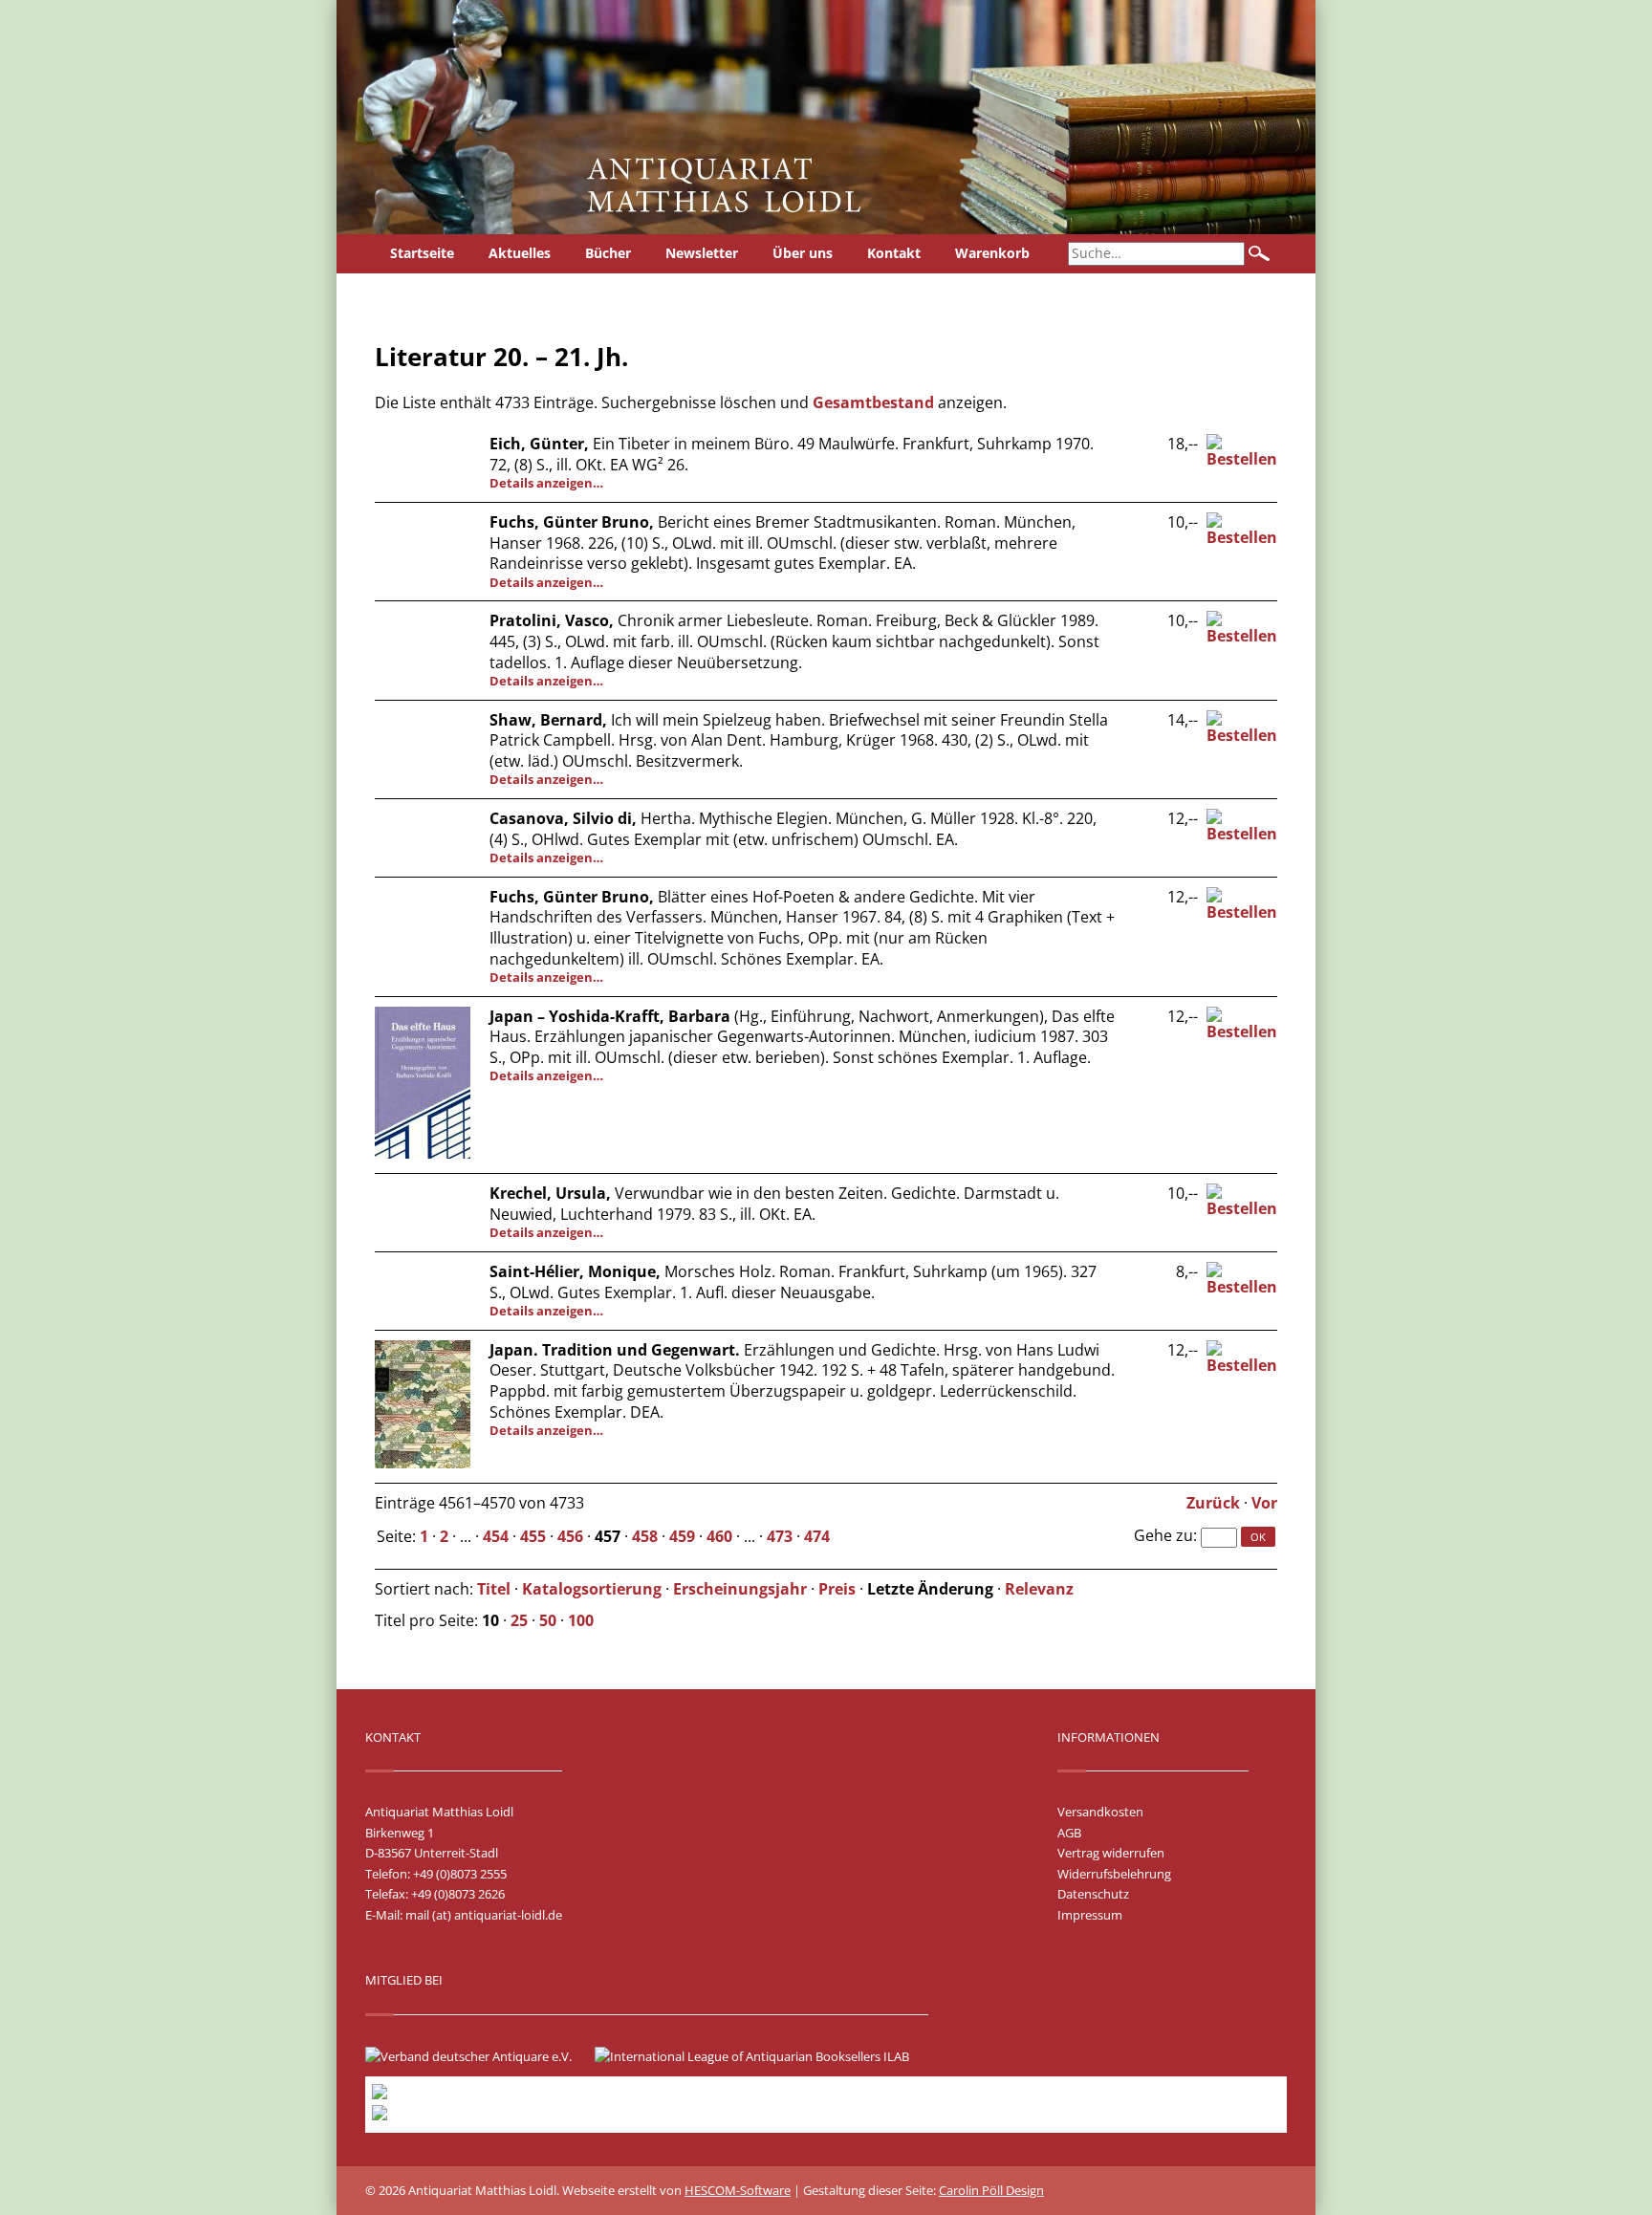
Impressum (1090, 1915)
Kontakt (894, 253)
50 (548, 1620)
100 (581, 1620)
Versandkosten (1100, 1812)
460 (719, 1536)
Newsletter (702, 253)
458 (645, 1536)
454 (496, 1536)
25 (519, 1620)
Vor (1264, 1503)
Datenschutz (1093, 1894)
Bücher (608, 253)
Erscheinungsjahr (740, 1589)
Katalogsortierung (592, 1589)
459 (682, 1536)
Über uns (803, 253)
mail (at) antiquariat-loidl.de (484, 1915)
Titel (494, 1589)
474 (817, 1536)
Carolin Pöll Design (991, 2190)
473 (780, 1536)
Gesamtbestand (873, 402)
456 (570, 1536)
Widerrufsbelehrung (1114, 1874)
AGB (1069, 1833)
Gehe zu (1163, 1535)
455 (533, 1536)
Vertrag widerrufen (1111, 1853)
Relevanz (1039, 1589)
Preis (837, 1589)
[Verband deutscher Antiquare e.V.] (478, 2056)
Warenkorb (992, 253)
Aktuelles (520, 253)
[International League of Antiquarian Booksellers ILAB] (761, 2056)
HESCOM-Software (738, 2190)
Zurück (1213, 1503)
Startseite (422, 253)
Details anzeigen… (546, 483)
